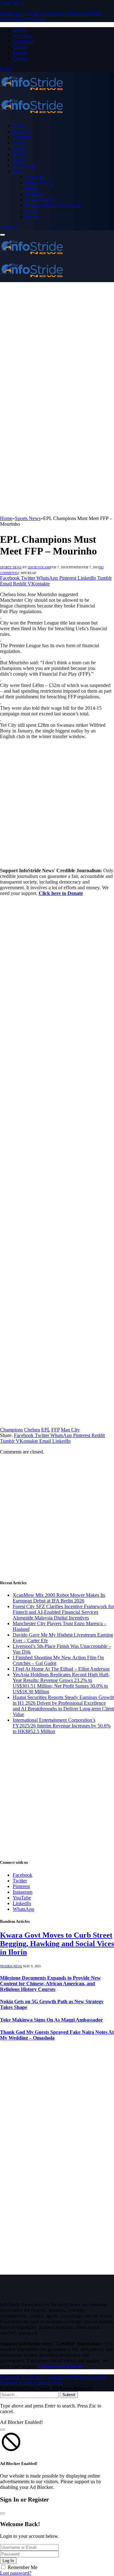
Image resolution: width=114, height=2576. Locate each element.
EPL (46, 1430)
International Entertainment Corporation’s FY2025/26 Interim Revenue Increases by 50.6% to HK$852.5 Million (62, 1726)
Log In (8, 2561)
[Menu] (3, 235)
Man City (70, 1430)
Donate (20, 47)
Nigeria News (11, 1966)
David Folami (39, 567)
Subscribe (10, 227)
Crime (19, 143)
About (19, 30)
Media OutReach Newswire (53, 205)
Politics (20, 154)
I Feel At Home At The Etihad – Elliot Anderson (61, 1669)
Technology (25, 166)
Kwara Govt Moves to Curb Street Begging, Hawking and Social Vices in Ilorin (57, 1944)
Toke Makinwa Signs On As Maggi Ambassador (51, 2020)
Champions (11, 1430)
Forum (19, 53)
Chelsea (32, 1430)
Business (22, 131)
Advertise (22, 36)
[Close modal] (3, 2430)
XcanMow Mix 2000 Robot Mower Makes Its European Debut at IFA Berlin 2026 (59, 1598)
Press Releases (40, 200)
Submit (69, 2395)
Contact (20, 58)
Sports (19, 160)
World (32, 211)
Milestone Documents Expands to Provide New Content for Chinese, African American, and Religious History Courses (50, 1984)
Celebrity (22, 137)
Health (32, 188)
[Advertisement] (57, 342)
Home (19, 126)
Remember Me (22, 2567)
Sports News (11, 567)
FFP (55, 1430)
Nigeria (20, 148)
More (18, 171)
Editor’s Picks (39, 183)
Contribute (23, 41)
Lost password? (16, 2573)
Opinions (35, 194)
